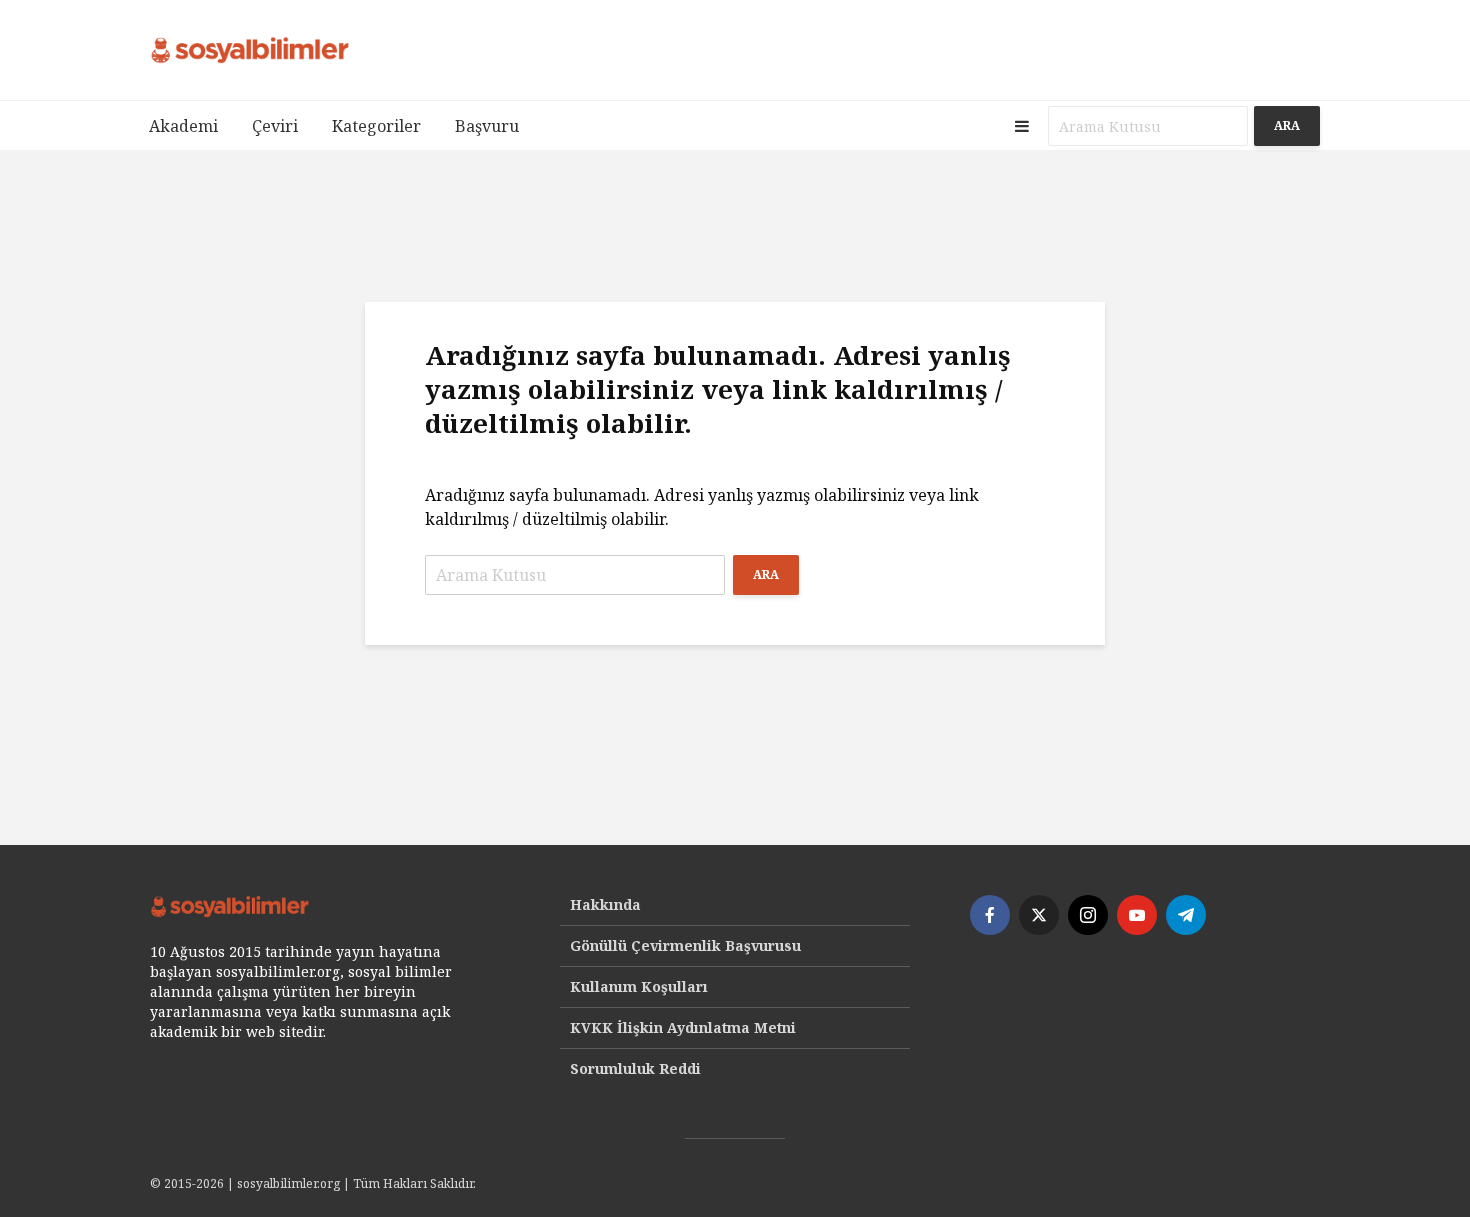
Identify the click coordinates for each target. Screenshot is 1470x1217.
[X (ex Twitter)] (1039, 915)
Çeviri (275, 126)
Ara (1287, 125)
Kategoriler (376, 126)
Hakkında (605, 904)
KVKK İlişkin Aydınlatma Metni (683, 1027)
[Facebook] (990, 915)
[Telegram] (1186, 915)
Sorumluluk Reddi (635, 1068)
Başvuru (487, 126)
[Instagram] (1088, 915)
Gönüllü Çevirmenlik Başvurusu (685, 945)
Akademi (183, 126)
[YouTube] (1137, 915)
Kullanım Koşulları (639, 986)
